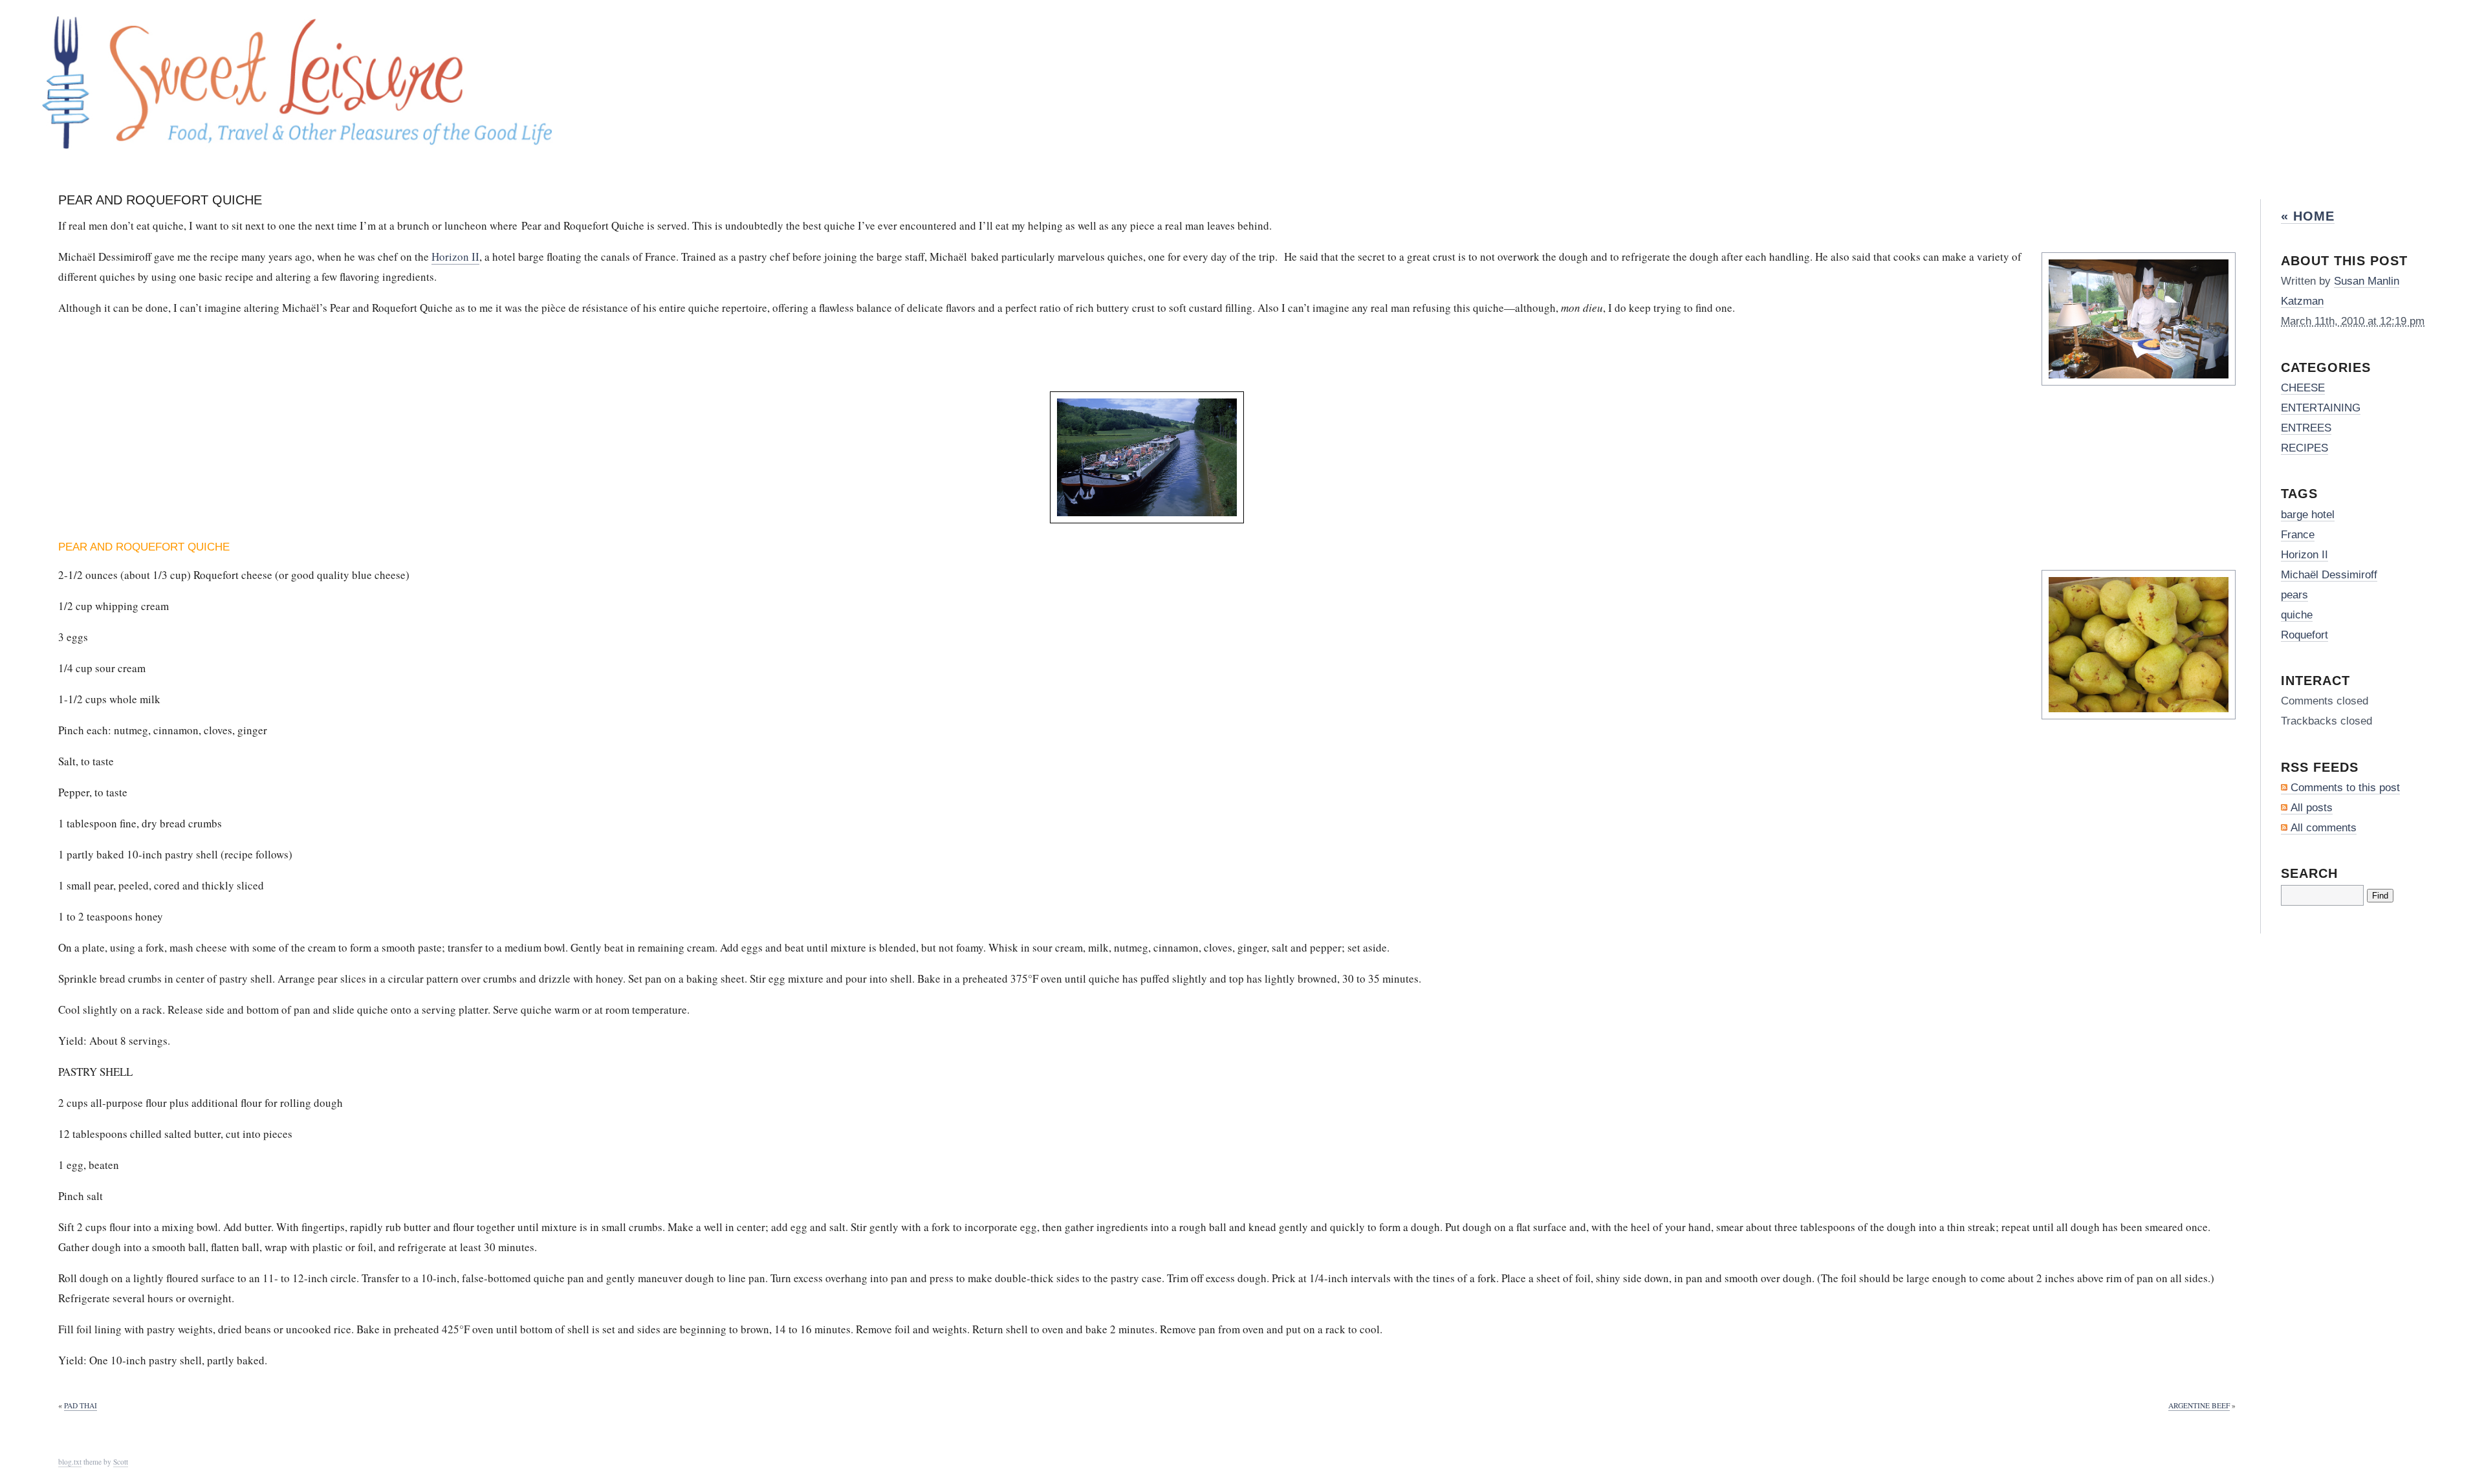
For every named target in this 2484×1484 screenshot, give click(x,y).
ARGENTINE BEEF (2199, 1405)
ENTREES (2306, 428)
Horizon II (455, 256)
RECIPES (2304, 448)
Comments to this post (2345, 788)
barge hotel (2308, 515)
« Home (2308, 216)
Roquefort (2304, 635)
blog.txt (70, 1462)
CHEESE (2303, 388)
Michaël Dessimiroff (2329, 575)
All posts (2312, 808)
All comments (2324, 828)
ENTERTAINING (2321, 408)
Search (2309, 873)
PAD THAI (81, 1405)
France (2298, 535)
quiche (2297, 615)
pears (2294, 595)
